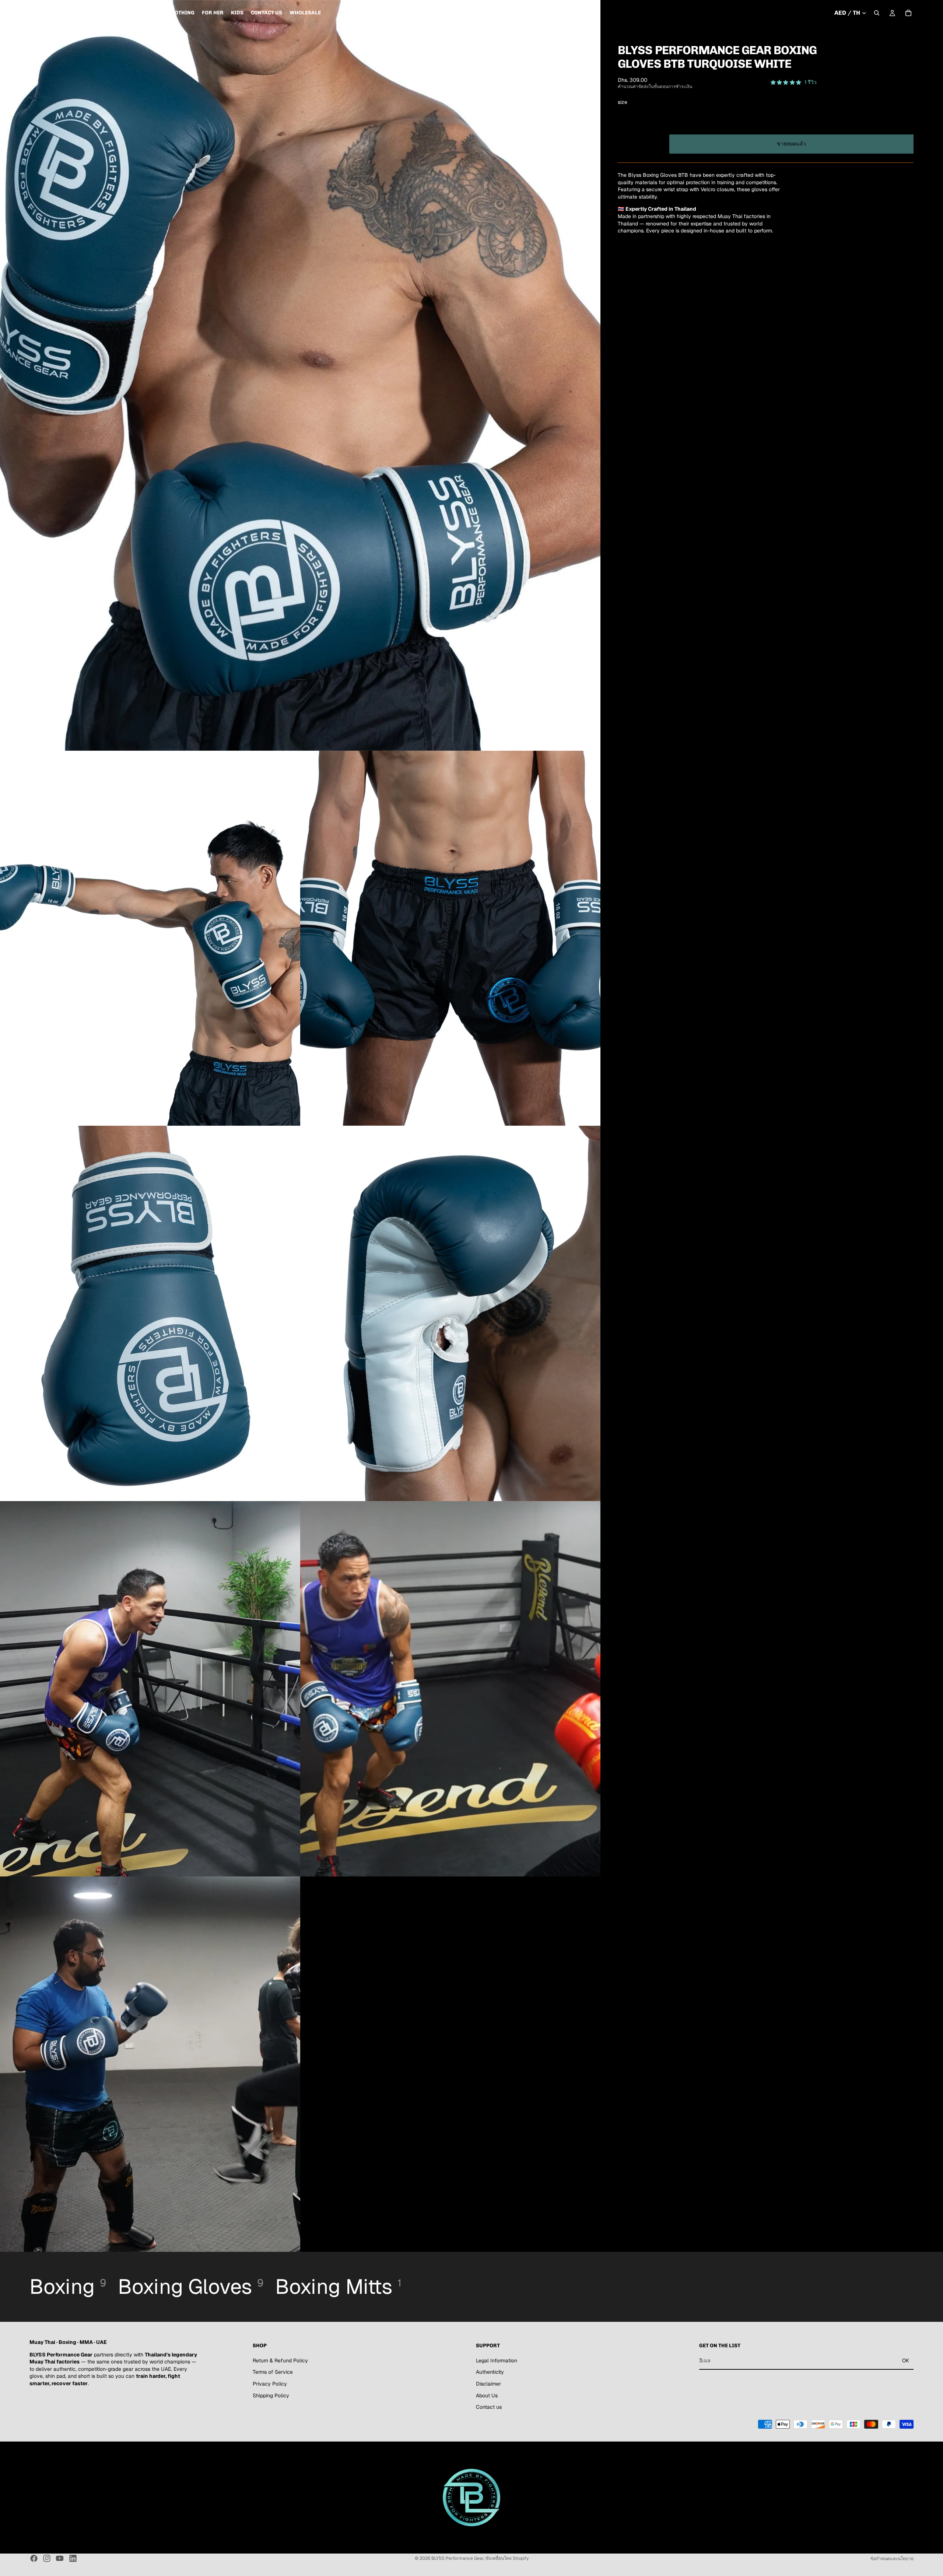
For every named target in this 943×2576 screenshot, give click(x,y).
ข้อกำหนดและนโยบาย (892, 2559)
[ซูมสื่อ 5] (450, 1313)
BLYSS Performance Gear (458, 2558)
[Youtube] (60, 2558)
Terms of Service (273, 2372)
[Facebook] (34, 2558)
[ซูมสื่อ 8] (150, 2064)
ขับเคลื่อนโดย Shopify (507, 2558)
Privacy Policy (270, 2383)
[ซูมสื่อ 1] (300, 375)
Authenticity (490, 2372)
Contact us (489, 2407)
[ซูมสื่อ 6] (150, 1689)
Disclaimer (488, 2383)
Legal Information (497, 2360)
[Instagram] (47, 2558)
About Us (487, 2395)
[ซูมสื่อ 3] (450, 938)
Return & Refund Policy (280, 2360)
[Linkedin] (73, 2558)
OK (906, 2360)
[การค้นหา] (877, 13)
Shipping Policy (271, 2395)
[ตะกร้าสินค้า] (908, 13)
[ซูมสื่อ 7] (450, 1689)
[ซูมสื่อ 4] (150, 1313)
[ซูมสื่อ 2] (150, 938)
